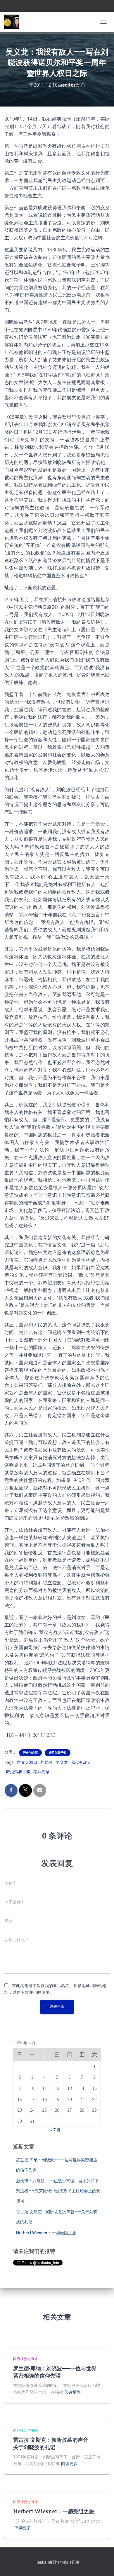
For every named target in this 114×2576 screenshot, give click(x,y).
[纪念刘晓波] (14, 22)
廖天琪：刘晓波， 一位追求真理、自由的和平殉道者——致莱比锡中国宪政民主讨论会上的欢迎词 (58, 2191)
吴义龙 (62, 1762)
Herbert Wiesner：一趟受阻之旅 (46, 2233)
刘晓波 (46, 1762)
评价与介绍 (30, 1753)
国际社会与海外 (25, 2359)
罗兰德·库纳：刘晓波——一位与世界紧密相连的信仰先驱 (55, 2372)
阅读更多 (73, 2392)
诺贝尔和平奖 (58, 1753)
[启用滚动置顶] (102, 2564)
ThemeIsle (62, 2562)
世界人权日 (27, 1762)
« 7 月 (55, 2130)
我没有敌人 (81, 1762)
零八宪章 (42, 1772)
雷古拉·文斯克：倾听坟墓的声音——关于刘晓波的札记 (55, 2443)
